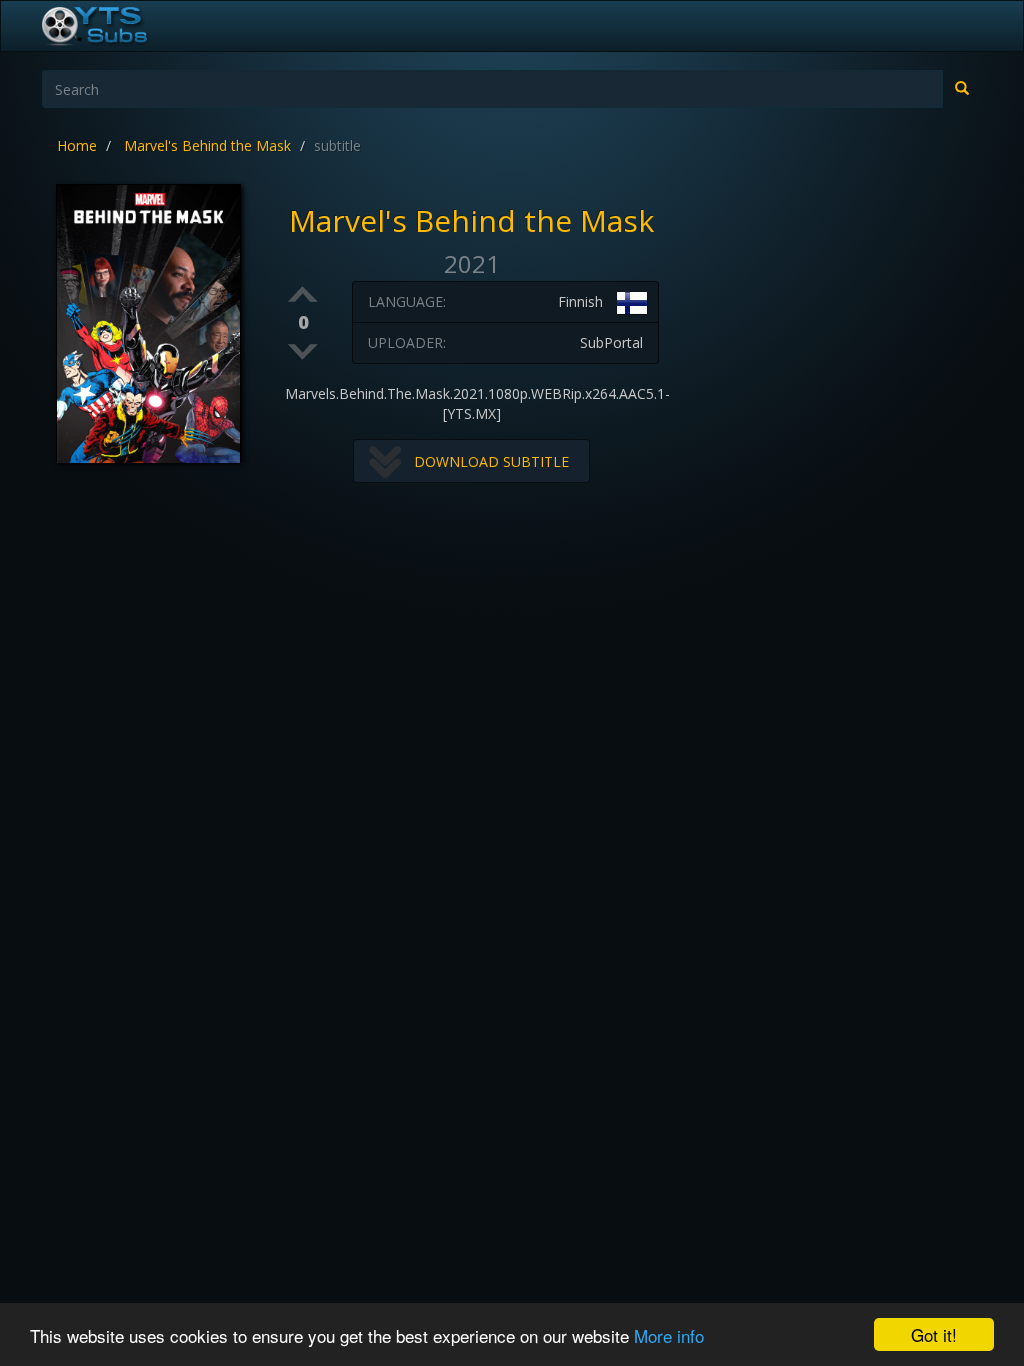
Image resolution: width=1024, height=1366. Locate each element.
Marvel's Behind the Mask (207, 145)
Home (77, 145)
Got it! (934, 1334)
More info (669, 1335)
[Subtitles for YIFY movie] (117, 26)
